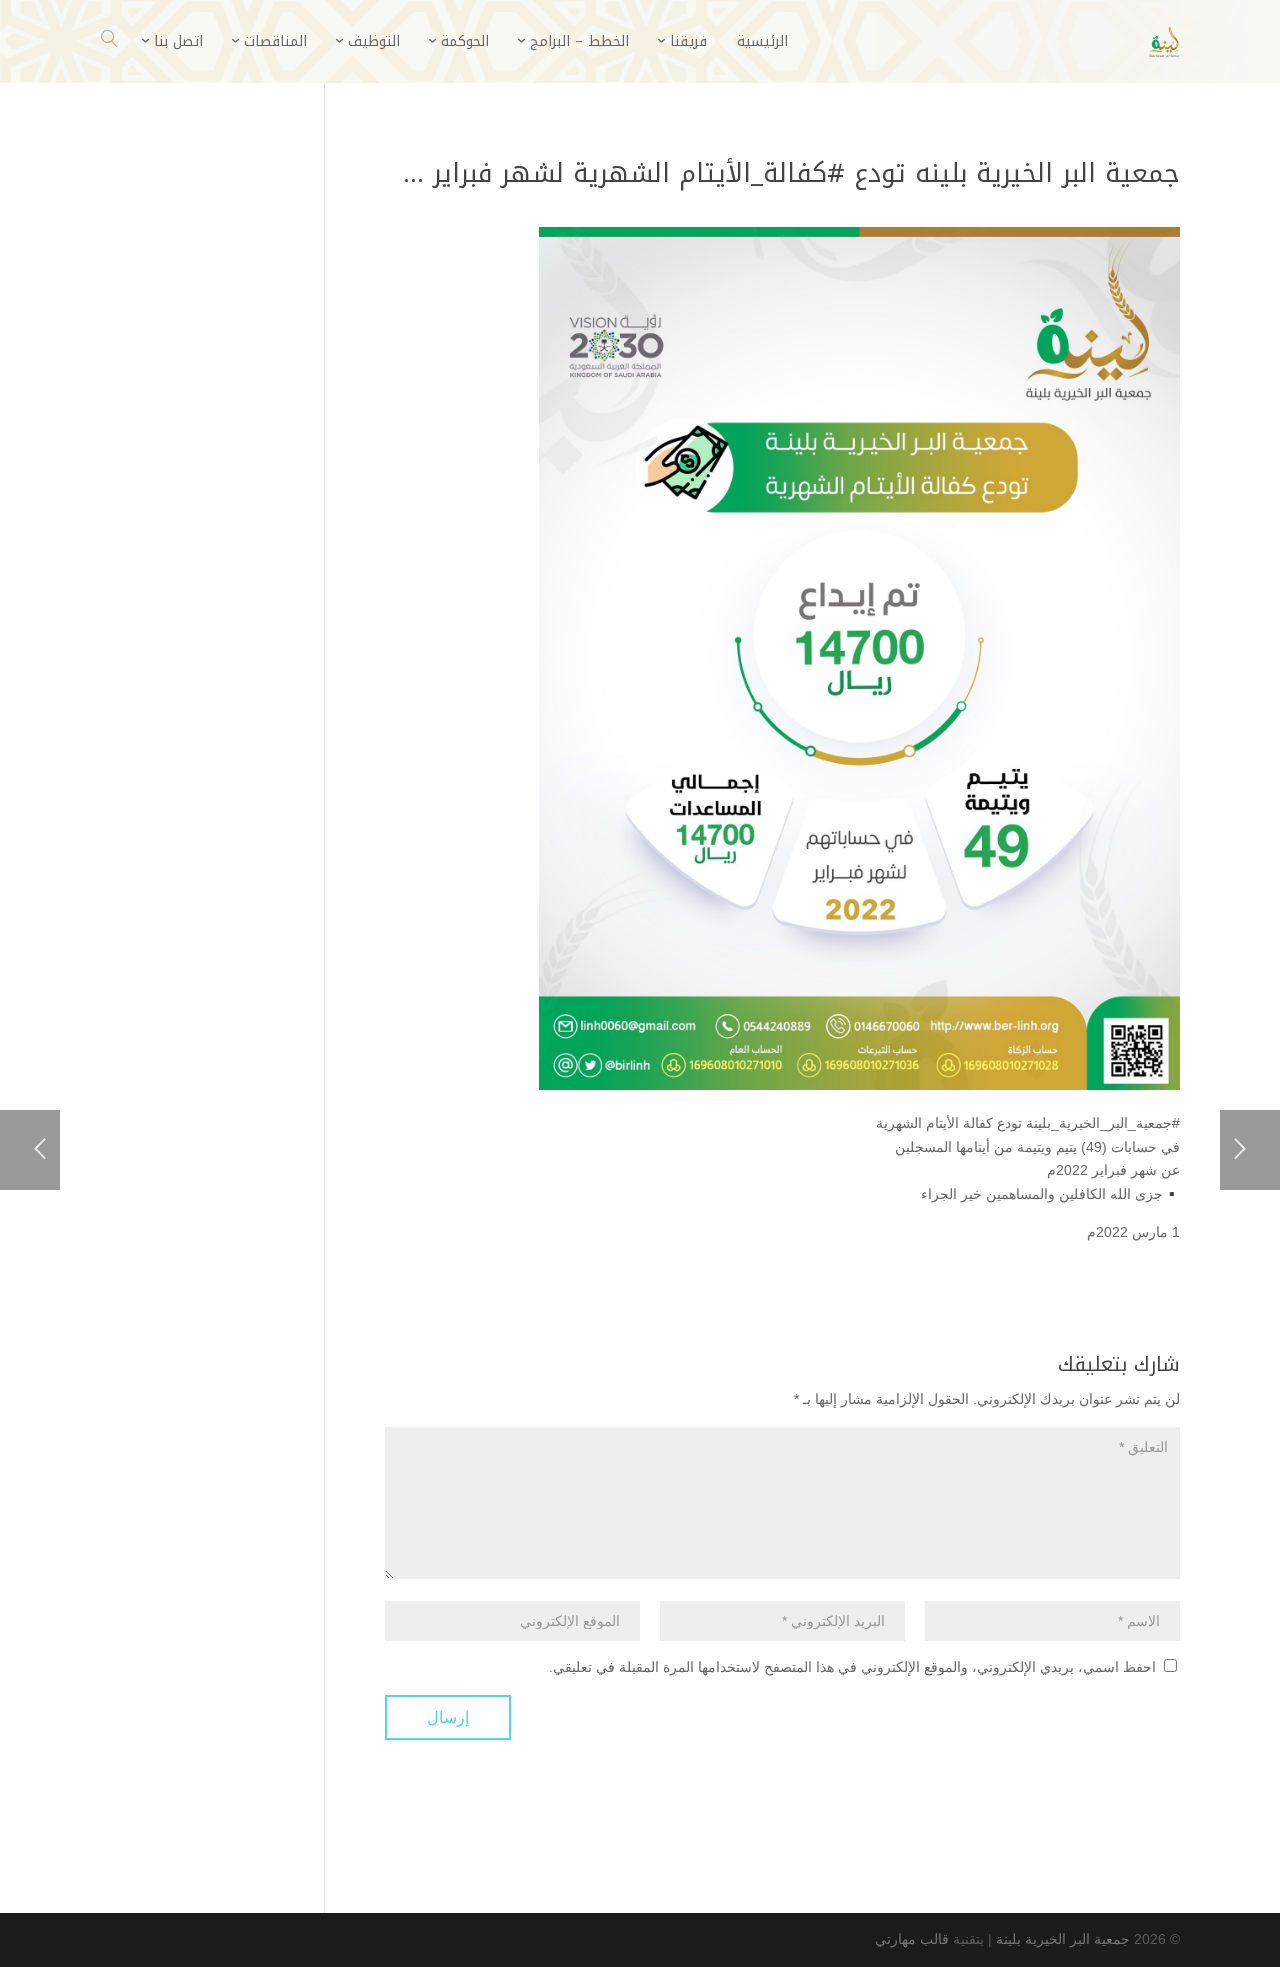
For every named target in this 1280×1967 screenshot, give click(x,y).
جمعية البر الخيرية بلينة (1063, 1939)
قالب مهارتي (912, 1939)
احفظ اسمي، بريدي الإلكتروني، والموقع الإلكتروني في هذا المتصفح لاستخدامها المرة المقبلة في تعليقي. (852, 1667)
